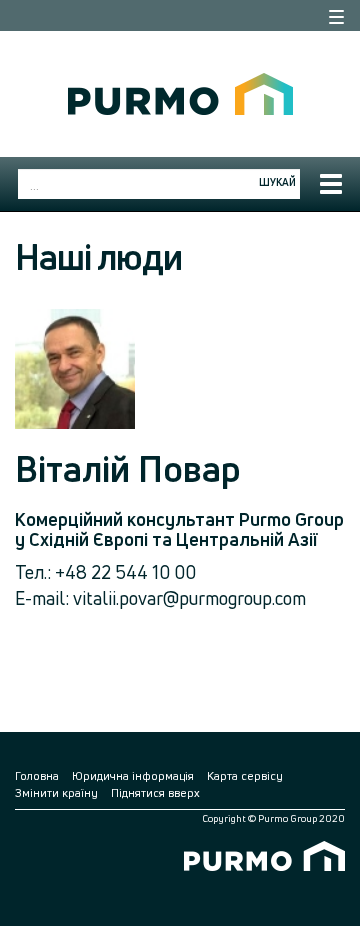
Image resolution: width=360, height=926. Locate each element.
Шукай (277, 182)
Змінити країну (56, 792)
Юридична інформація (133, 775)
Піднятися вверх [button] (155, 792)
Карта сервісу (245, 775)
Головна (37, 775)
